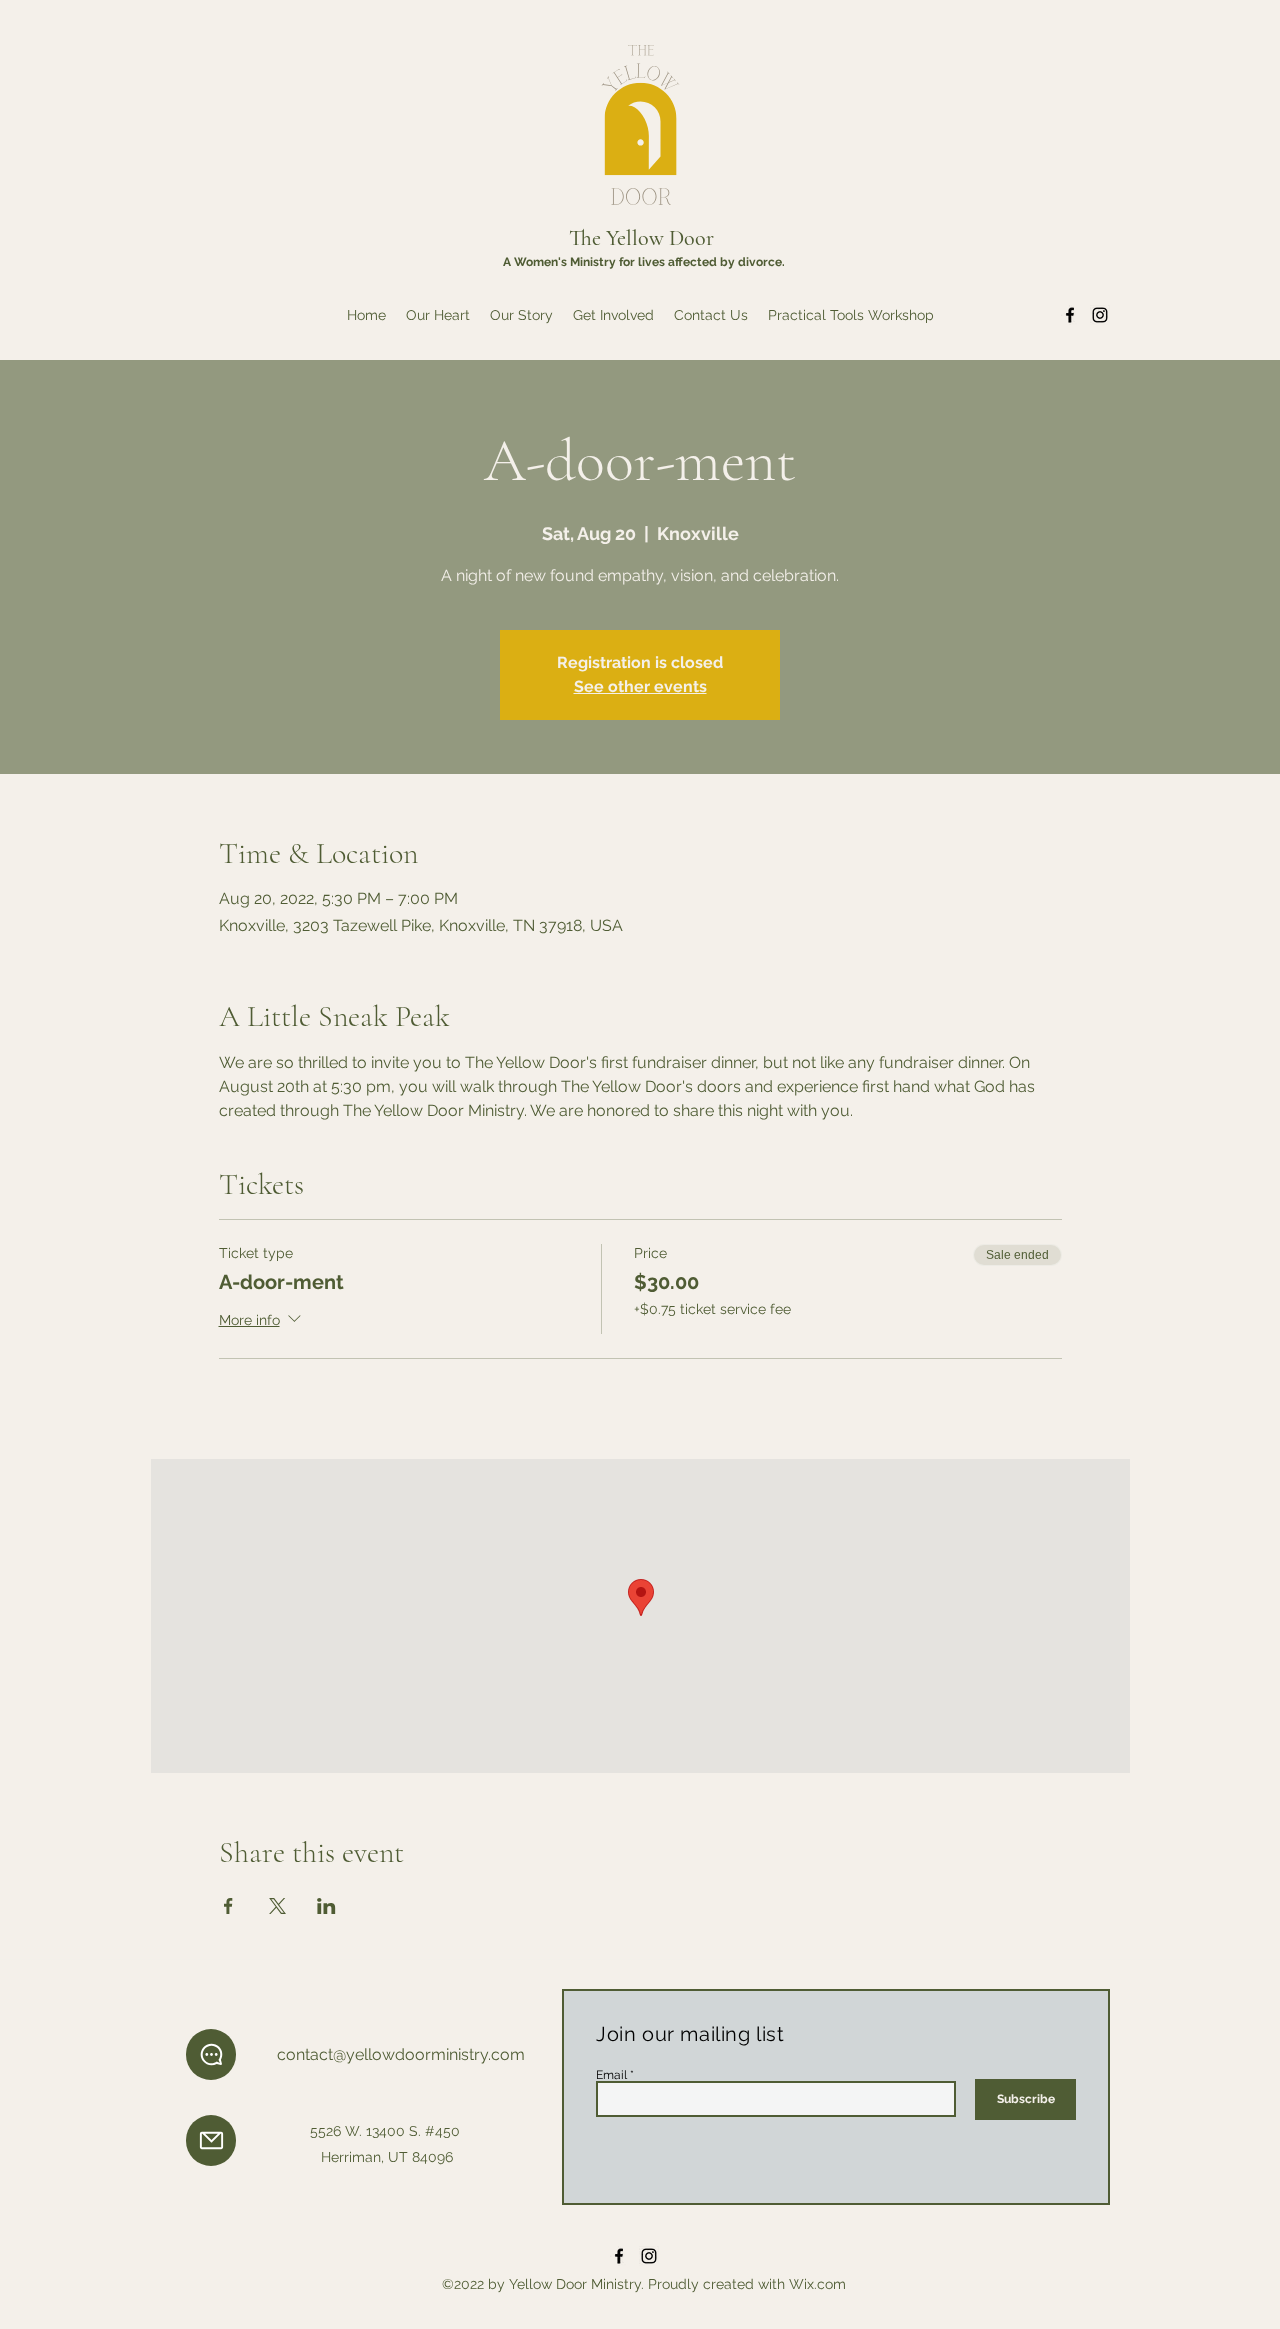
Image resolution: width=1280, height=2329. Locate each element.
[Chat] (211, 2054)
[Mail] (211, 2140)
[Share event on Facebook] (228, 1906)
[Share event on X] (277, 1906)
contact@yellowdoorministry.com (401, 2054)
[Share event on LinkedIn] (326, 1906)
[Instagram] (1100, 315)
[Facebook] (1070, 315)
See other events (640, 686)
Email (611, 2075)
